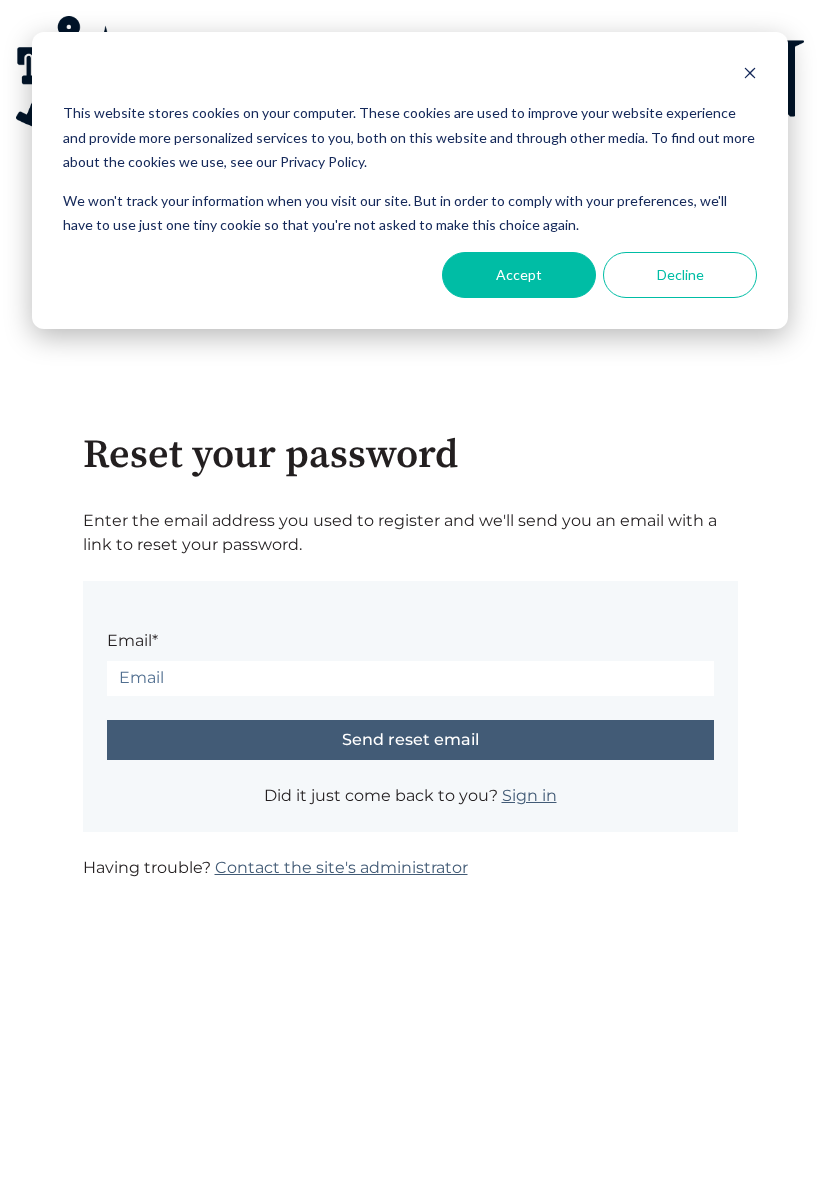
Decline (680, 274)
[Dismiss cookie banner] (750, 75)
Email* (132, 640)
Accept (519, 274)
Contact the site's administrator (341, 867)
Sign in (529, 795)
